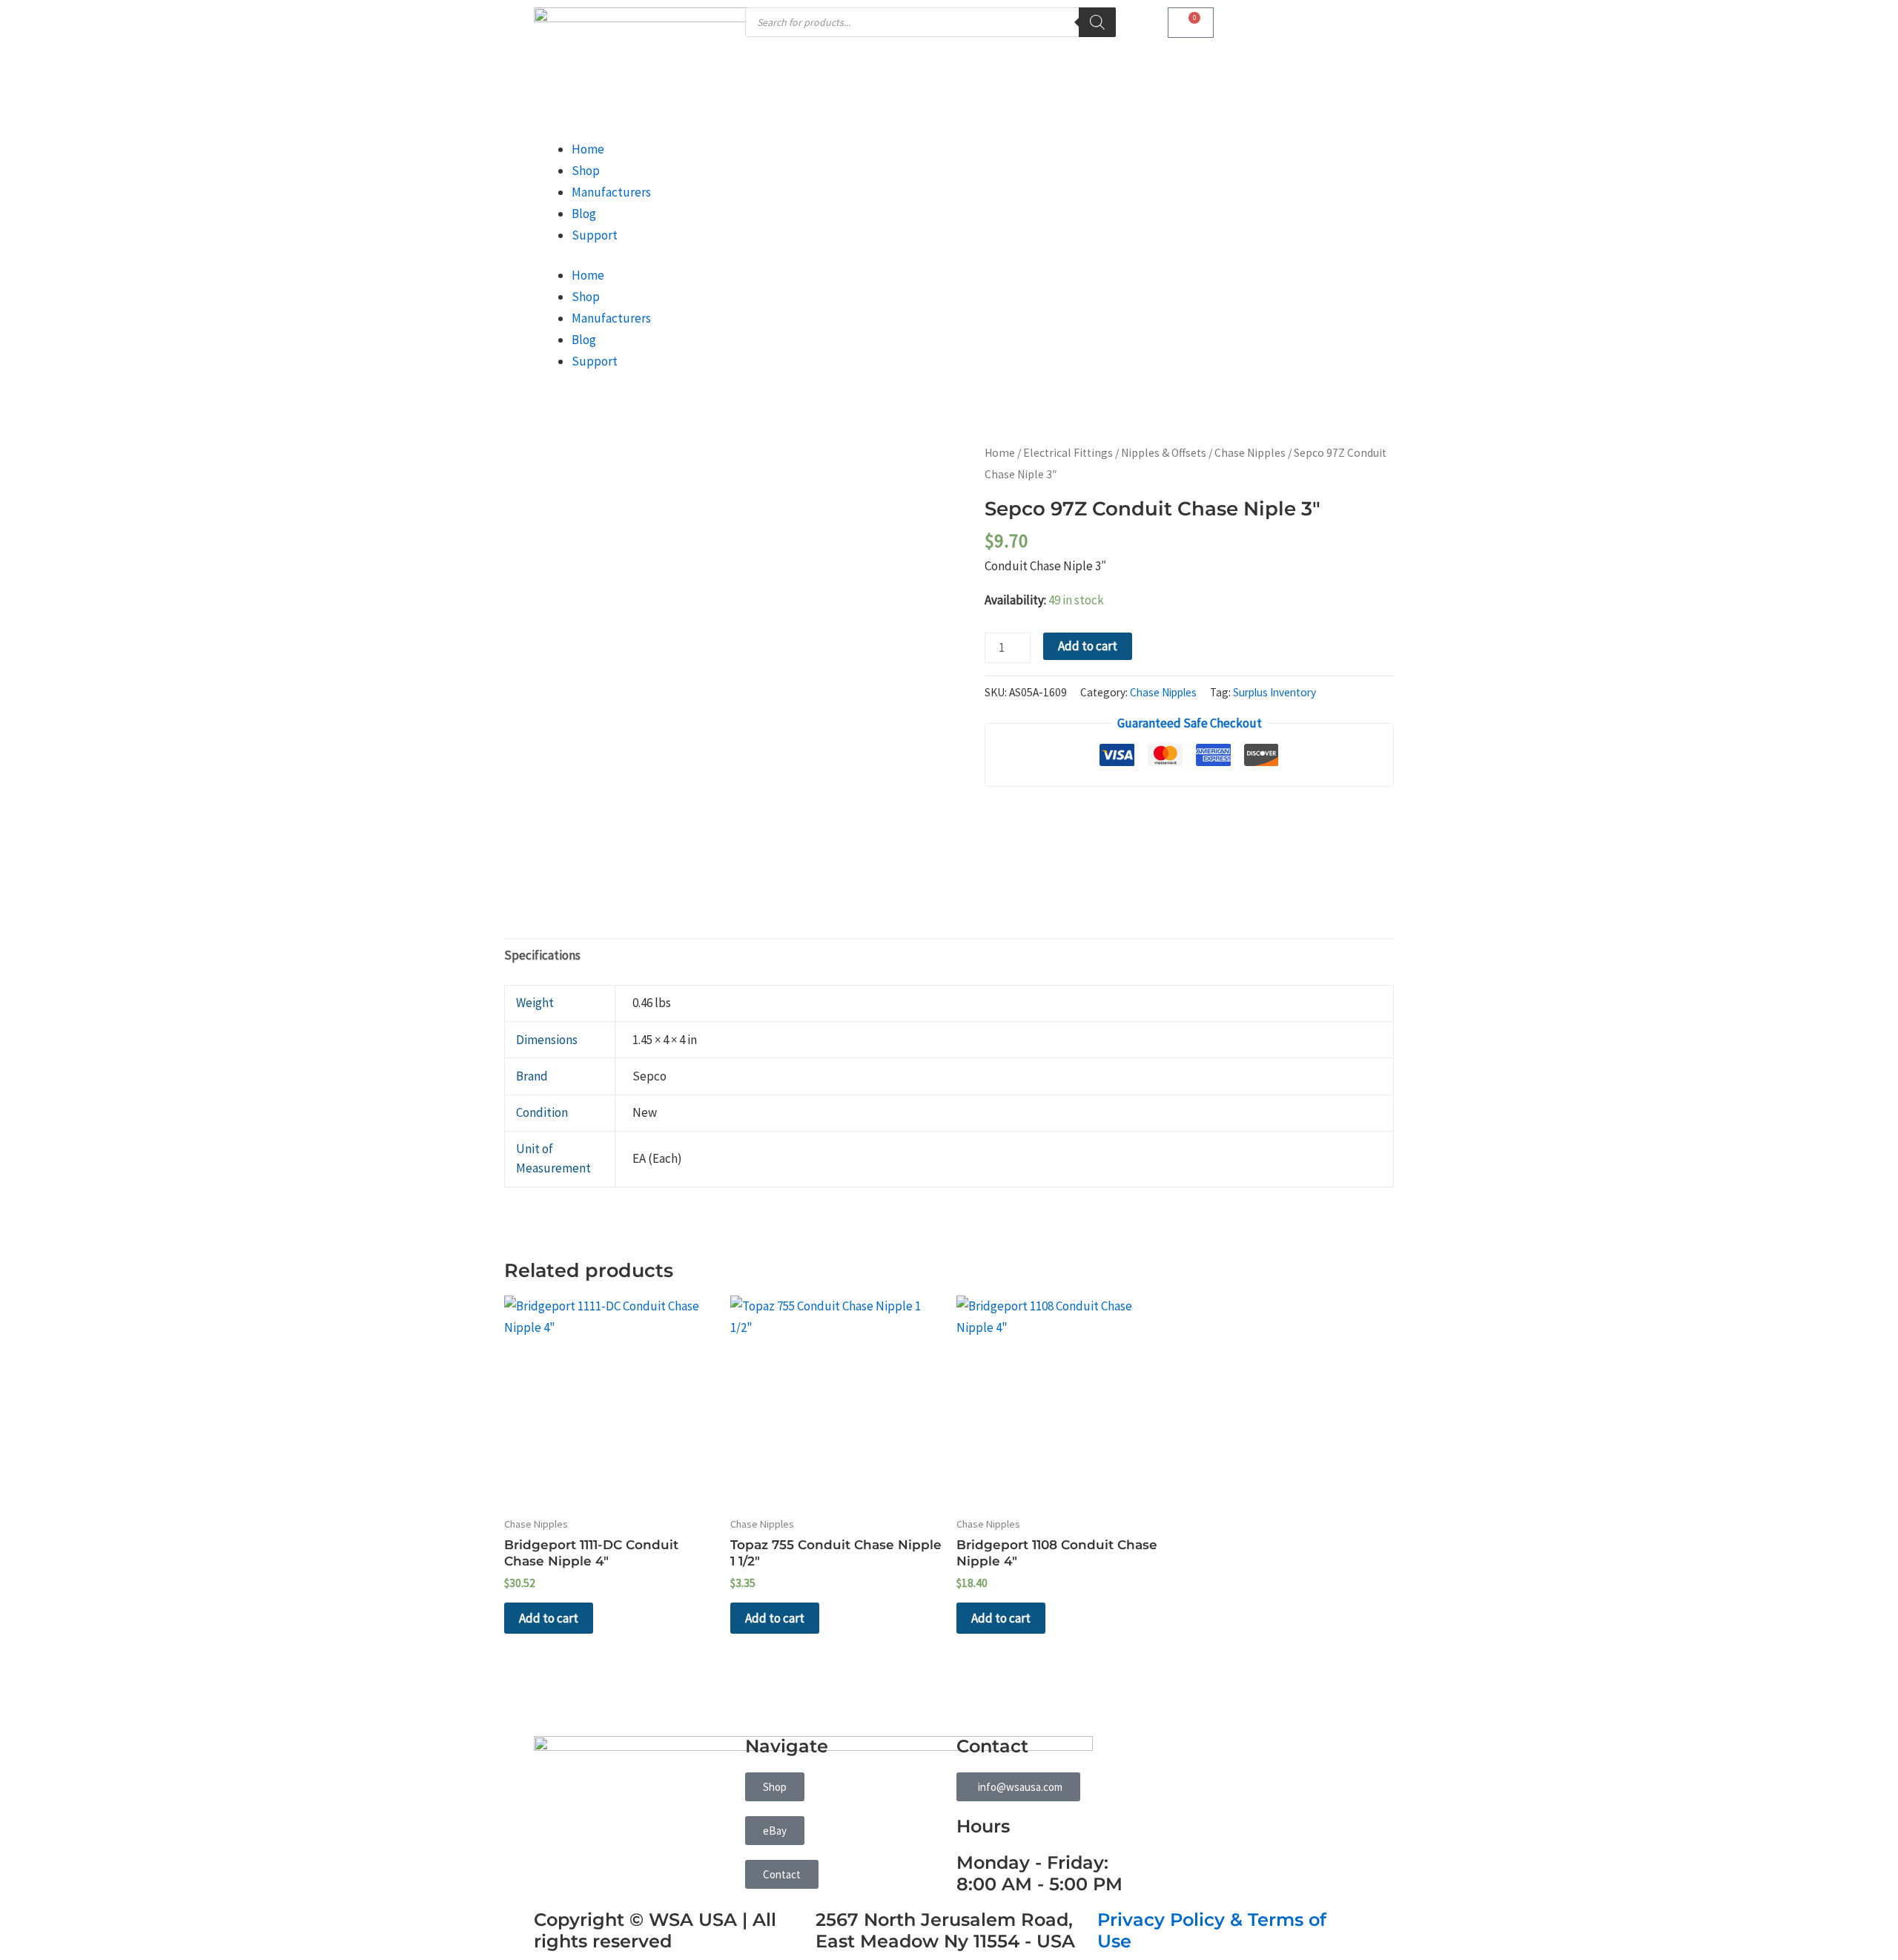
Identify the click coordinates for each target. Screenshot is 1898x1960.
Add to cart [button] (549, 1618)
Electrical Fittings (1068, 453)
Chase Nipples (1250, 453)
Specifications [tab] (542, 955)
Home (588, 149)
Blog (584, 214)
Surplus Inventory (1274, 692)
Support (595, 235)
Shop (586, 171)
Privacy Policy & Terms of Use (1212, 1930)
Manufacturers (611, 192)
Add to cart (1088, 646)
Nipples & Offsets (1164, 453)
